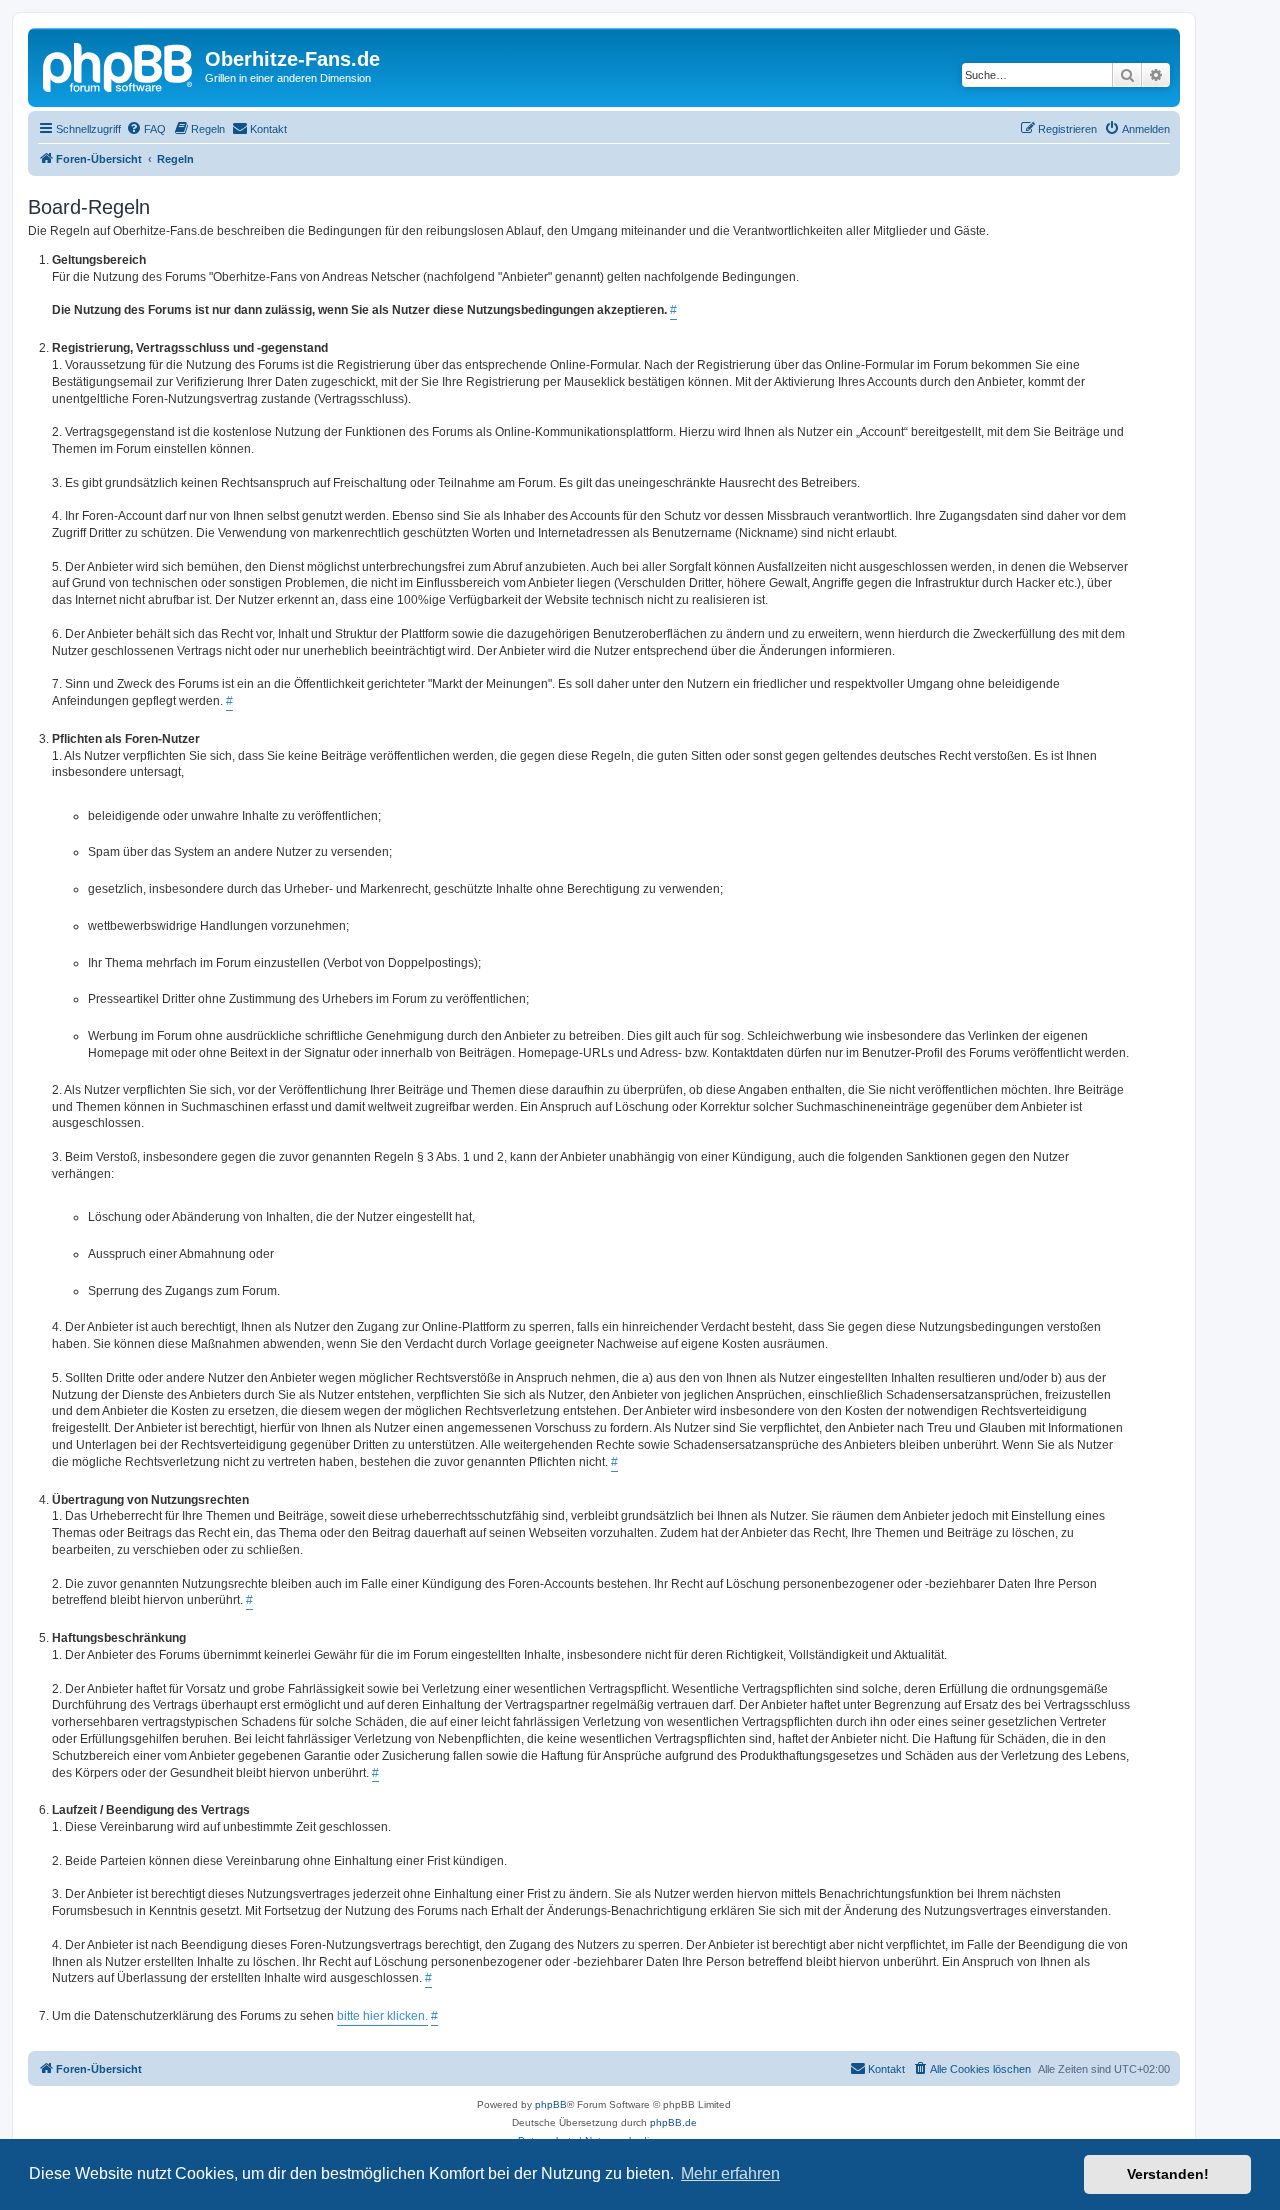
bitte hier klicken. (382, 2016)
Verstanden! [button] (1168, 2174)
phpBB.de (673, 2122)
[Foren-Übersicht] (119, 65)
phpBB (551, 2104)
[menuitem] (146, 129)
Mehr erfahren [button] (730, 2173)
